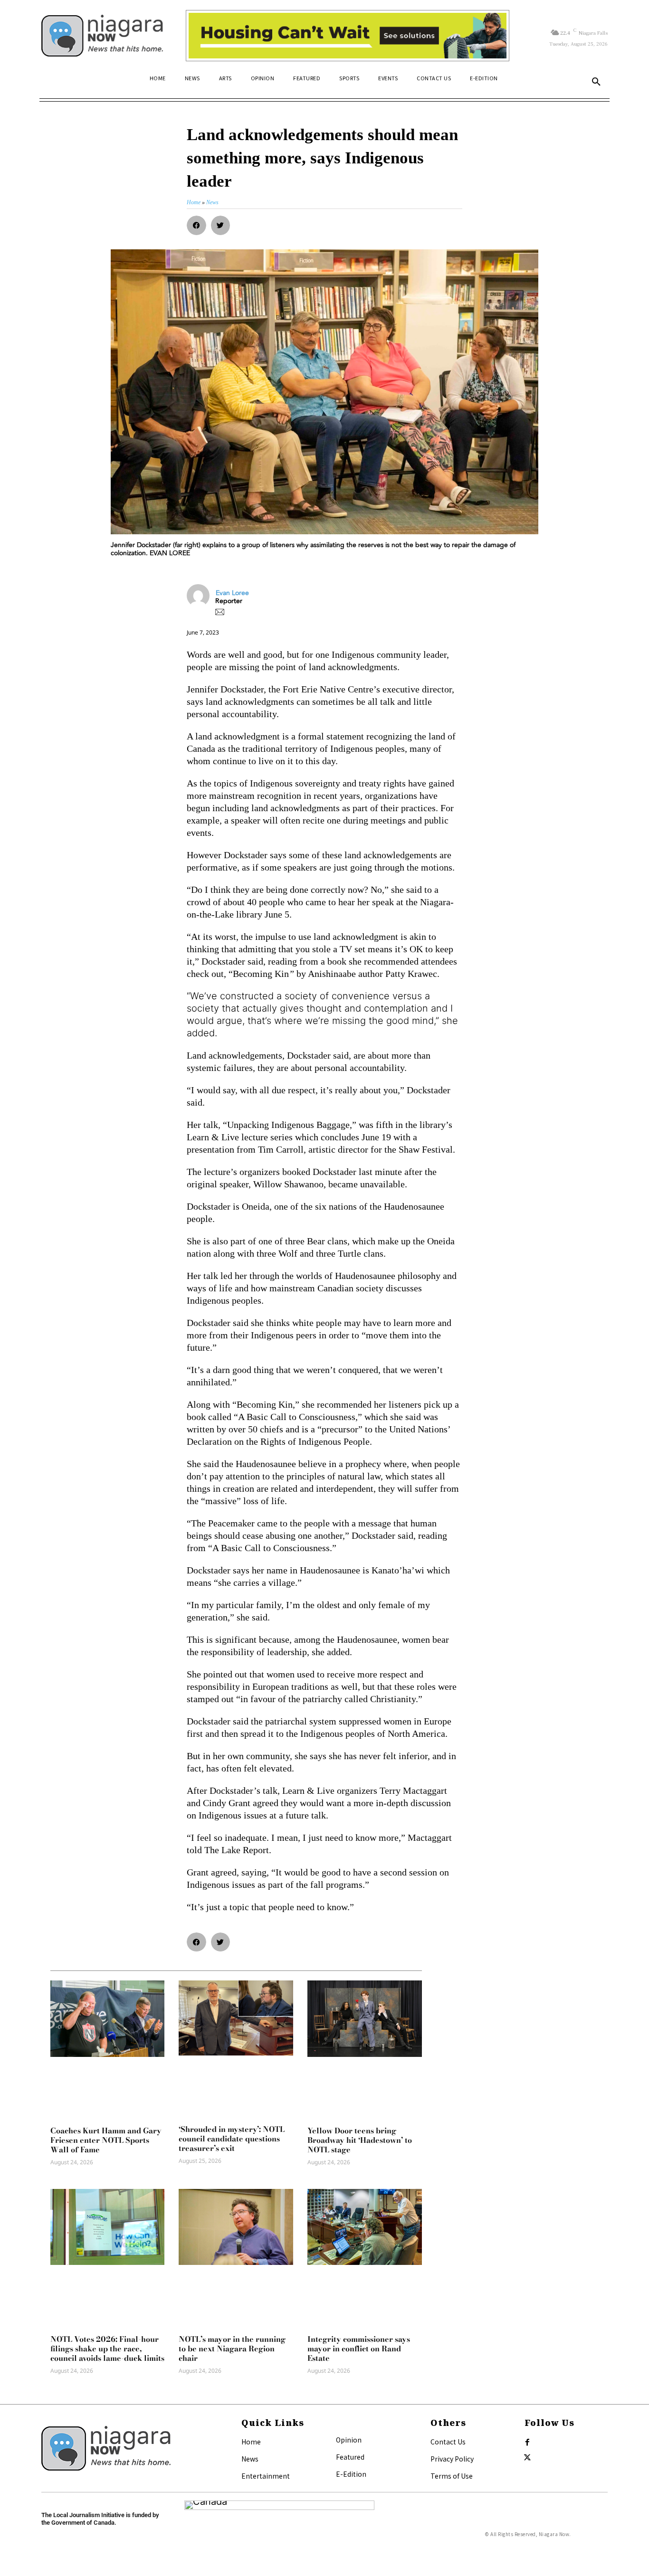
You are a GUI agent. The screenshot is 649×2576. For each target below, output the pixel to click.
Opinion (349, 2440)
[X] (527, 2458)
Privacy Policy (452, 2459)
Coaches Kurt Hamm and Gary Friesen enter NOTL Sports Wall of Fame (106, 2140)
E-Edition (351, 2474)
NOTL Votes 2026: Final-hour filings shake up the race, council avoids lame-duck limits (107, 2349)
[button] (596, 82)
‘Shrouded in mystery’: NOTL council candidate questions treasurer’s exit (232, 2139)
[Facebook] (527, 2443)
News (250, 2459)
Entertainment (266, 2476)
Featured (350, 2457)
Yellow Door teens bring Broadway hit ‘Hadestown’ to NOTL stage (360, 2140)
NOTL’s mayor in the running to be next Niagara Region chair (232, 2349)
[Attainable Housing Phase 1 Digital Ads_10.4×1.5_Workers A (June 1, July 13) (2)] (348, 36)
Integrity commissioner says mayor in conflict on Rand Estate (359, 2349)
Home (251, 2442)
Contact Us (448, 2442)
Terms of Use (452, 2476)
